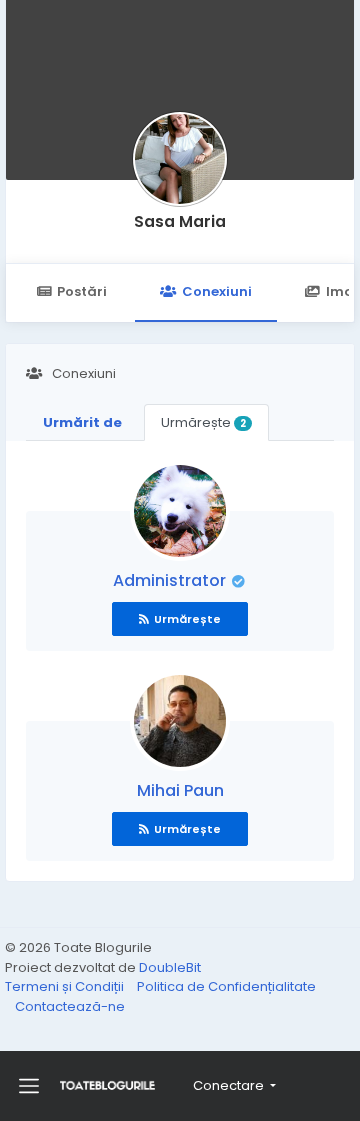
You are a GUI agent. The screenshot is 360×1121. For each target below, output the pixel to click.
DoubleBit (170, 967)
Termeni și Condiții (66, 986)
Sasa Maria (180, 221)
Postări (82, 291)
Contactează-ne (70, 1006)
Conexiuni (217, 291)
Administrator (171, 580)
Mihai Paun (180, 790)
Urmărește (203, 422)
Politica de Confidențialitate (226, 986)
